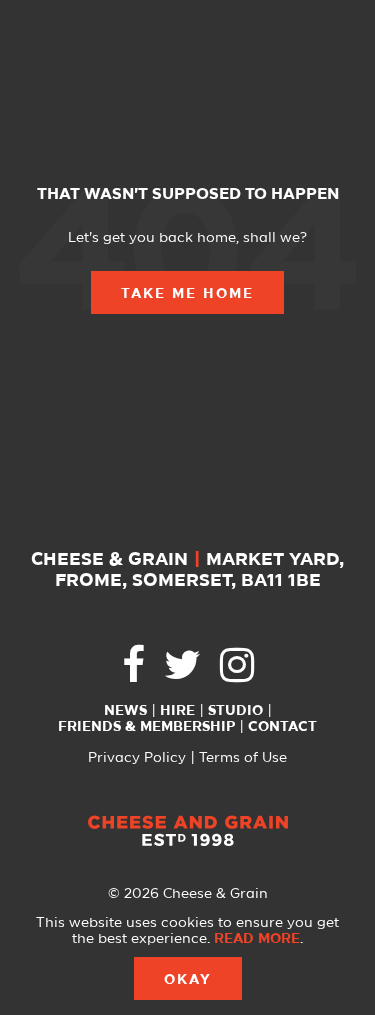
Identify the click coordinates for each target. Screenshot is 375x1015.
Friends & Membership (146, 727)
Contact (282, 727)
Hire (177, 711)
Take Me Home (187, 294)
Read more (257, 939)
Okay (188, 980)
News (125, 711)
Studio (235, 711)
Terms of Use (243, 758)
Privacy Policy (137, 758)
